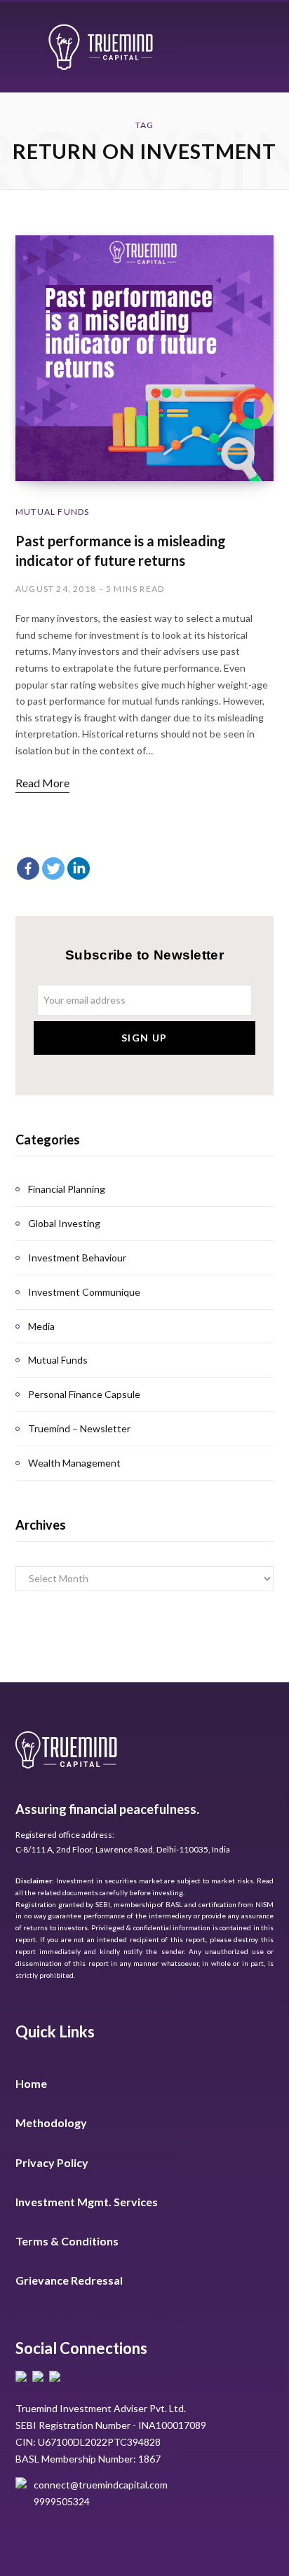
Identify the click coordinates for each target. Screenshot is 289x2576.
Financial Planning (67, 1189)
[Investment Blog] (101, 47)
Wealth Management (74, 1463)
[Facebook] (28, 868)
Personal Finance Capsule (84, 1394)
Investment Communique (84, 1292)
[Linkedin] (79, 868)
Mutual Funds (52, 512)
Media (41, 1326)
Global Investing (64, 1223)
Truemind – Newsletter (79, 1428)
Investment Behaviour (77, 1258)
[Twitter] (53, 868)
